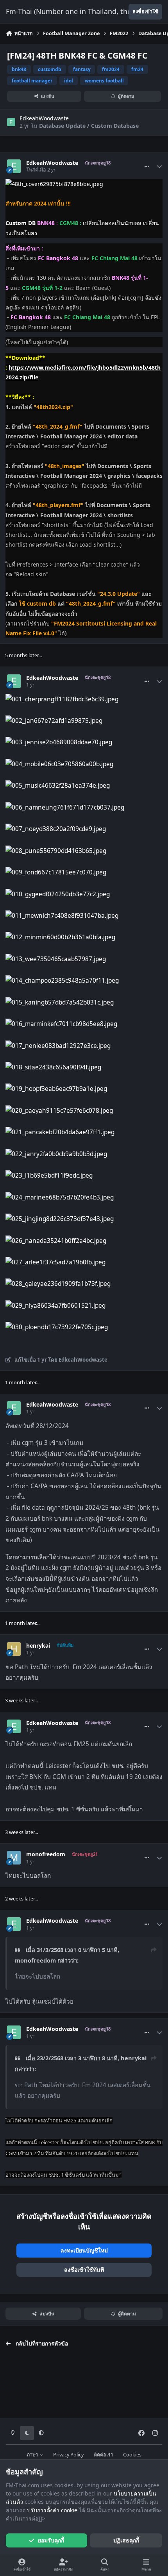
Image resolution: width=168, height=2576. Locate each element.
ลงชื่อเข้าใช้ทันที (84, 2269)
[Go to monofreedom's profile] (14, 1858)
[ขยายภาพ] (54, 184)
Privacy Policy (68, 2455)
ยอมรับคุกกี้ (51, 2540)
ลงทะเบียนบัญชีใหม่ (84, 2250)
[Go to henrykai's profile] (14, 1649)
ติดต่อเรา (104, 2455)
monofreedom (46, 1854)
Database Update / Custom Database (89, 126)
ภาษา (33, 2455)
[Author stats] (159, 166)
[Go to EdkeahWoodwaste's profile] (11, 122)
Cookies (132, 2455)
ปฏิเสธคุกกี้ (126, 2540)
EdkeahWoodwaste (44, 118)
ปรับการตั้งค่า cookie (52, 2510)
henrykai (38, 1646)
